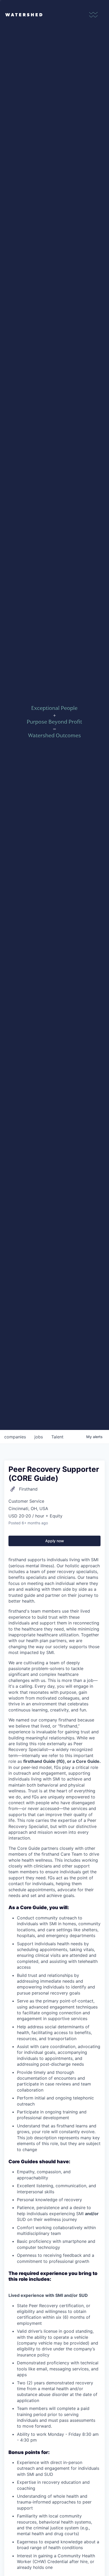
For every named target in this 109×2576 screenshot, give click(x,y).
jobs (39, 1437)
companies (15, 1437)
